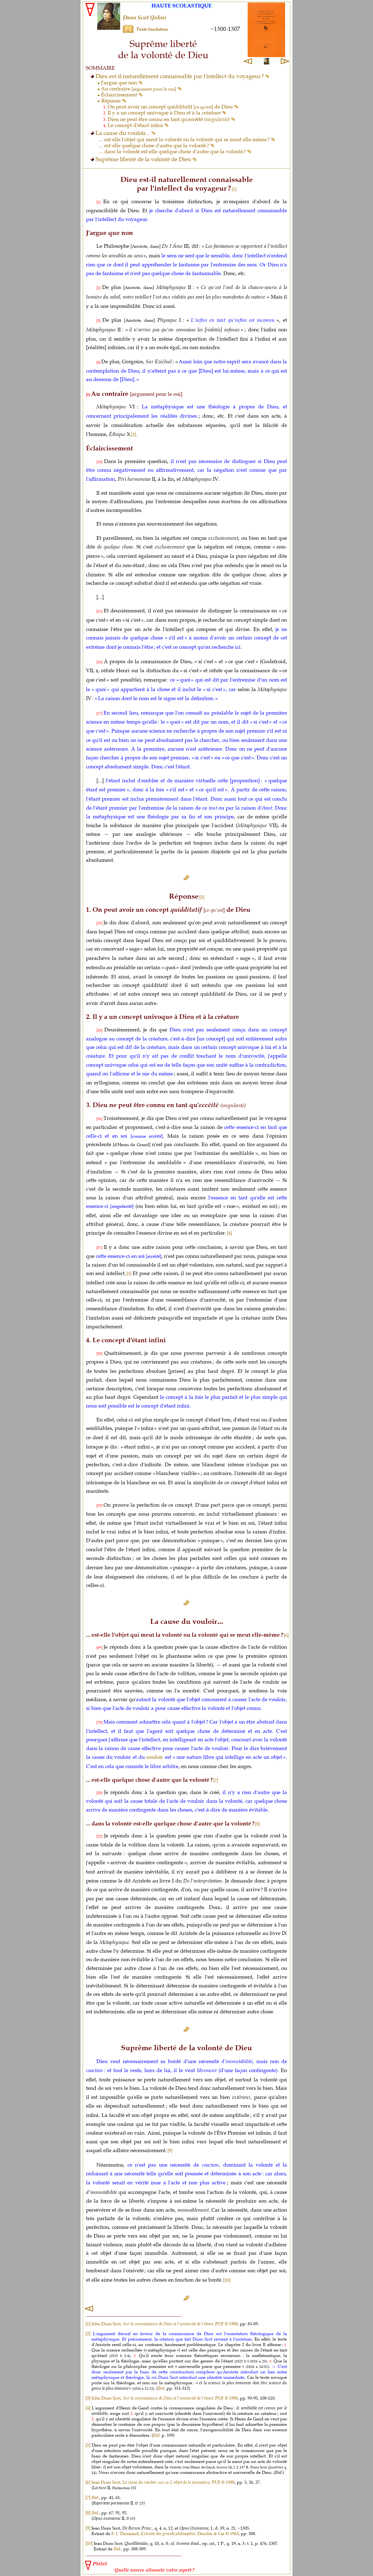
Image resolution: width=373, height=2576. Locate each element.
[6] (286, 1635)
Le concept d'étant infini (136, 125)
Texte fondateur (152, 29)
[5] (88, 2445)
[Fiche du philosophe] (109, 28)
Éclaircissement (120, 95)
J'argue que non (120, 83)
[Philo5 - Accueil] (89, 15)
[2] (88, 2333)
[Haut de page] (187, 878)
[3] (202, 897)
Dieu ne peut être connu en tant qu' (169, 119)
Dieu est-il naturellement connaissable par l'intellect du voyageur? (180, 76)
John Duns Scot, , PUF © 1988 (165, 2324)
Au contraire (139, 89)
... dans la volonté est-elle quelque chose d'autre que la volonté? (173, 152)
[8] (257, 1824)
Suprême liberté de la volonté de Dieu (144, 159)
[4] (88, 2408)
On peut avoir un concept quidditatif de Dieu (171, 107)
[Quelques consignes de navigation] (128, 31)
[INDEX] (88, 2310)
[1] (234, 189)
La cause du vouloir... (123, 133)
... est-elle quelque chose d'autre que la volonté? (155, 146)
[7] (216, 1780)
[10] (227, 2280)
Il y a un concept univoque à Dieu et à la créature (165, 113)
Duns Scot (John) (144, 18)
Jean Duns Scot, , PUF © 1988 (163, 2482)
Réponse (112, 101)
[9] (170, 2150)
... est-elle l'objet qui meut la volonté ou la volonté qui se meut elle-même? (185, 140)
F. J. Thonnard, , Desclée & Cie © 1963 (175, 2533)
